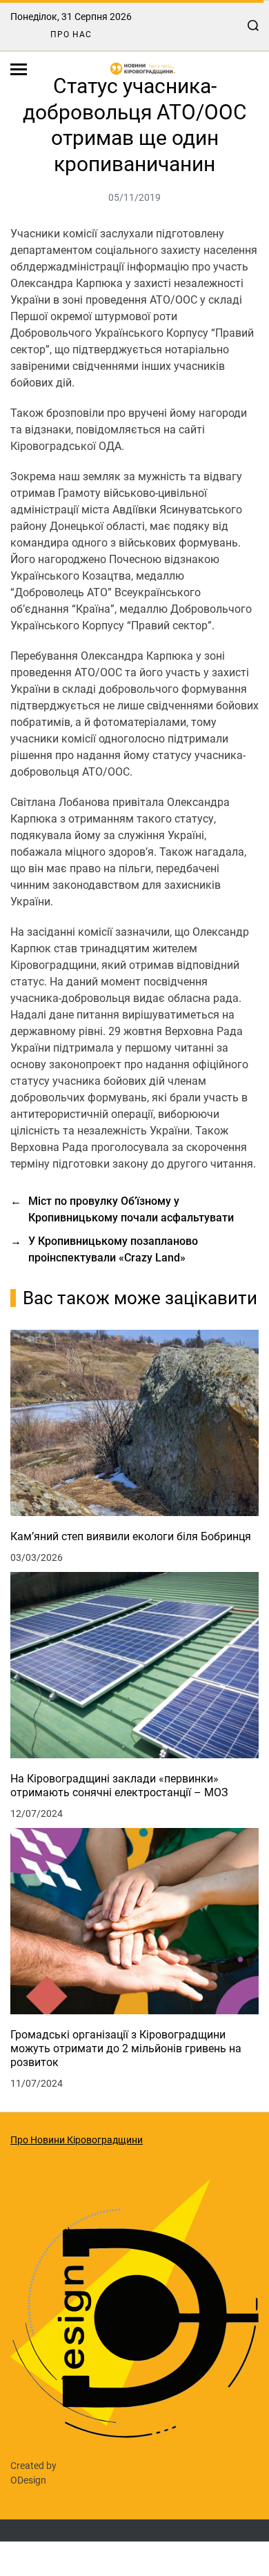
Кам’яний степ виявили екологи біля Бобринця (131, 1536)
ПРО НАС (71, 35)
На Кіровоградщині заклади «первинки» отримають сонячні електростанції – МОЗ (119, 1786)
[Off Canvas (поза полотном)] (19, 69)
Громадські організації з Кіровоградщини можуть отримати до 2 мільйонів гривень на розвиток (126, 2048)
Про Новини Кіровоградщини (77, 2140)
